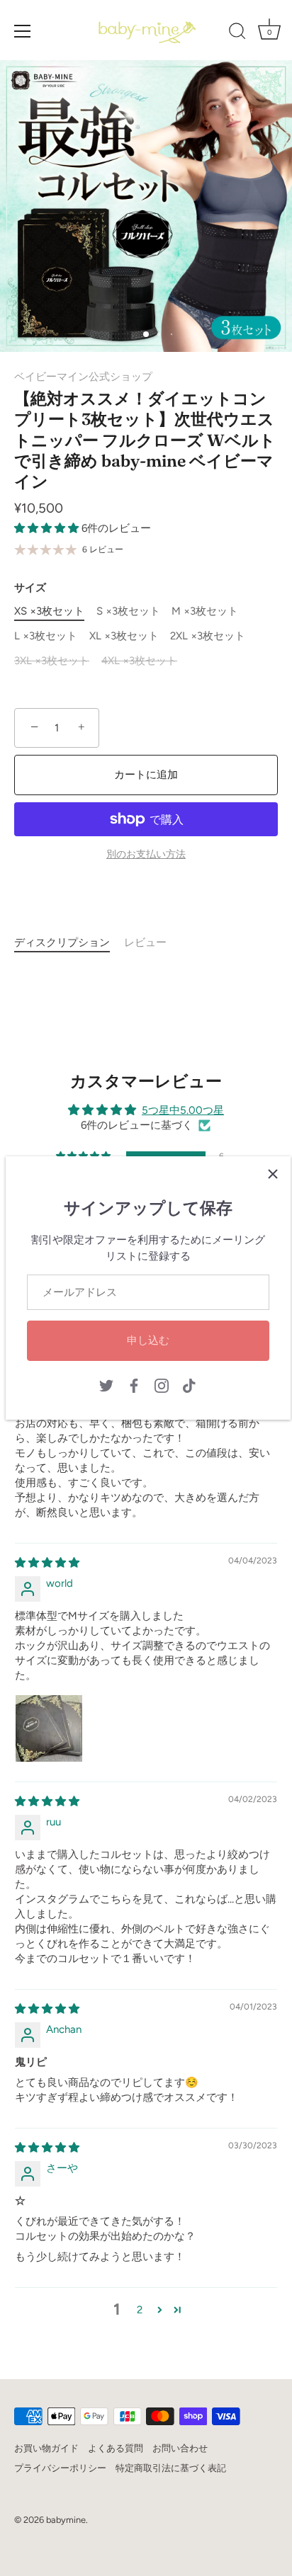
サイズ (30, 588)
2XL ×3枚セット (208, 636)
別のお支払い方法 (146, 854)
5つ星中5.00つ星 (183, 1110)
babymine (66, 2520)
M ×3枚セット (205, 611)
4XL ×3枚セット (139, 661)
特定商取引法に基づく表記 (171, 2468)
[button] (48, 528)
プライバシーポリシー (60, 2468)
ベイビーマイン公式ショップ (83, 377)
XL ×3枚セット (124, 636)
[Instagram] (162, 1385)
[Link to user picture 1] (49, 1728)
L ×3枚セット (46, 636)
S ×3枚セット (128, 611)
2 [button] (140, 2310)
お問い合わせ (180, 2448)
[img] (47, 1563)
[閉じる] (273, 1174)
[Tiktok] (189, 1385)
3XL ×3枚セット (52, 661)
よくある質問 (116, 2448)
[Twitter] (106, 1385)
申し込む (148, 1340)
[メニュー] (23, 31)
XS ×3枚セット (49, 611)
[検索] (237, 33)
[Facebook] (134, 1385)
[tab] (69, 943)
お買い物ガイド (46, 2448)
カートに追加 (146, 775)
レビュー (145, 942)
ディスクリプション (62, 942)
